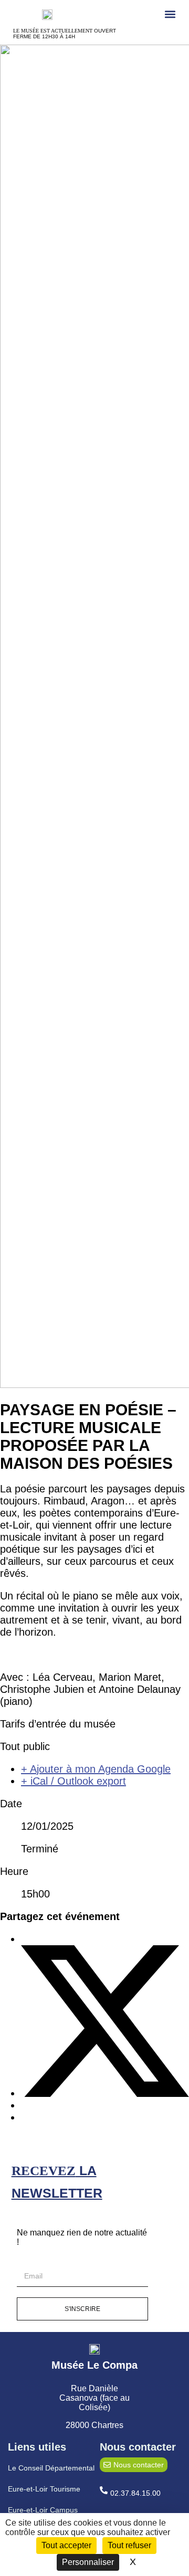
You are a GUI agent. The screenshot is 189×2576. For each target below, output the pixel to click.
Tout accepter (66, 2545)
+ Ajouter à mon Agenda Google (96, 1769)
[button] (170, 14)
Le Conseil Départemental (51, 2468)
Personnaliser (88, 2562)
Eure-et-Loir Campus (43, 2510)
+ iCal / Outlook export (73, 1781)
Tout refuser (129, 2545)
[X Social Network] (105, 2093)
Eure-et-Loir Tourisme (44, 2489)
